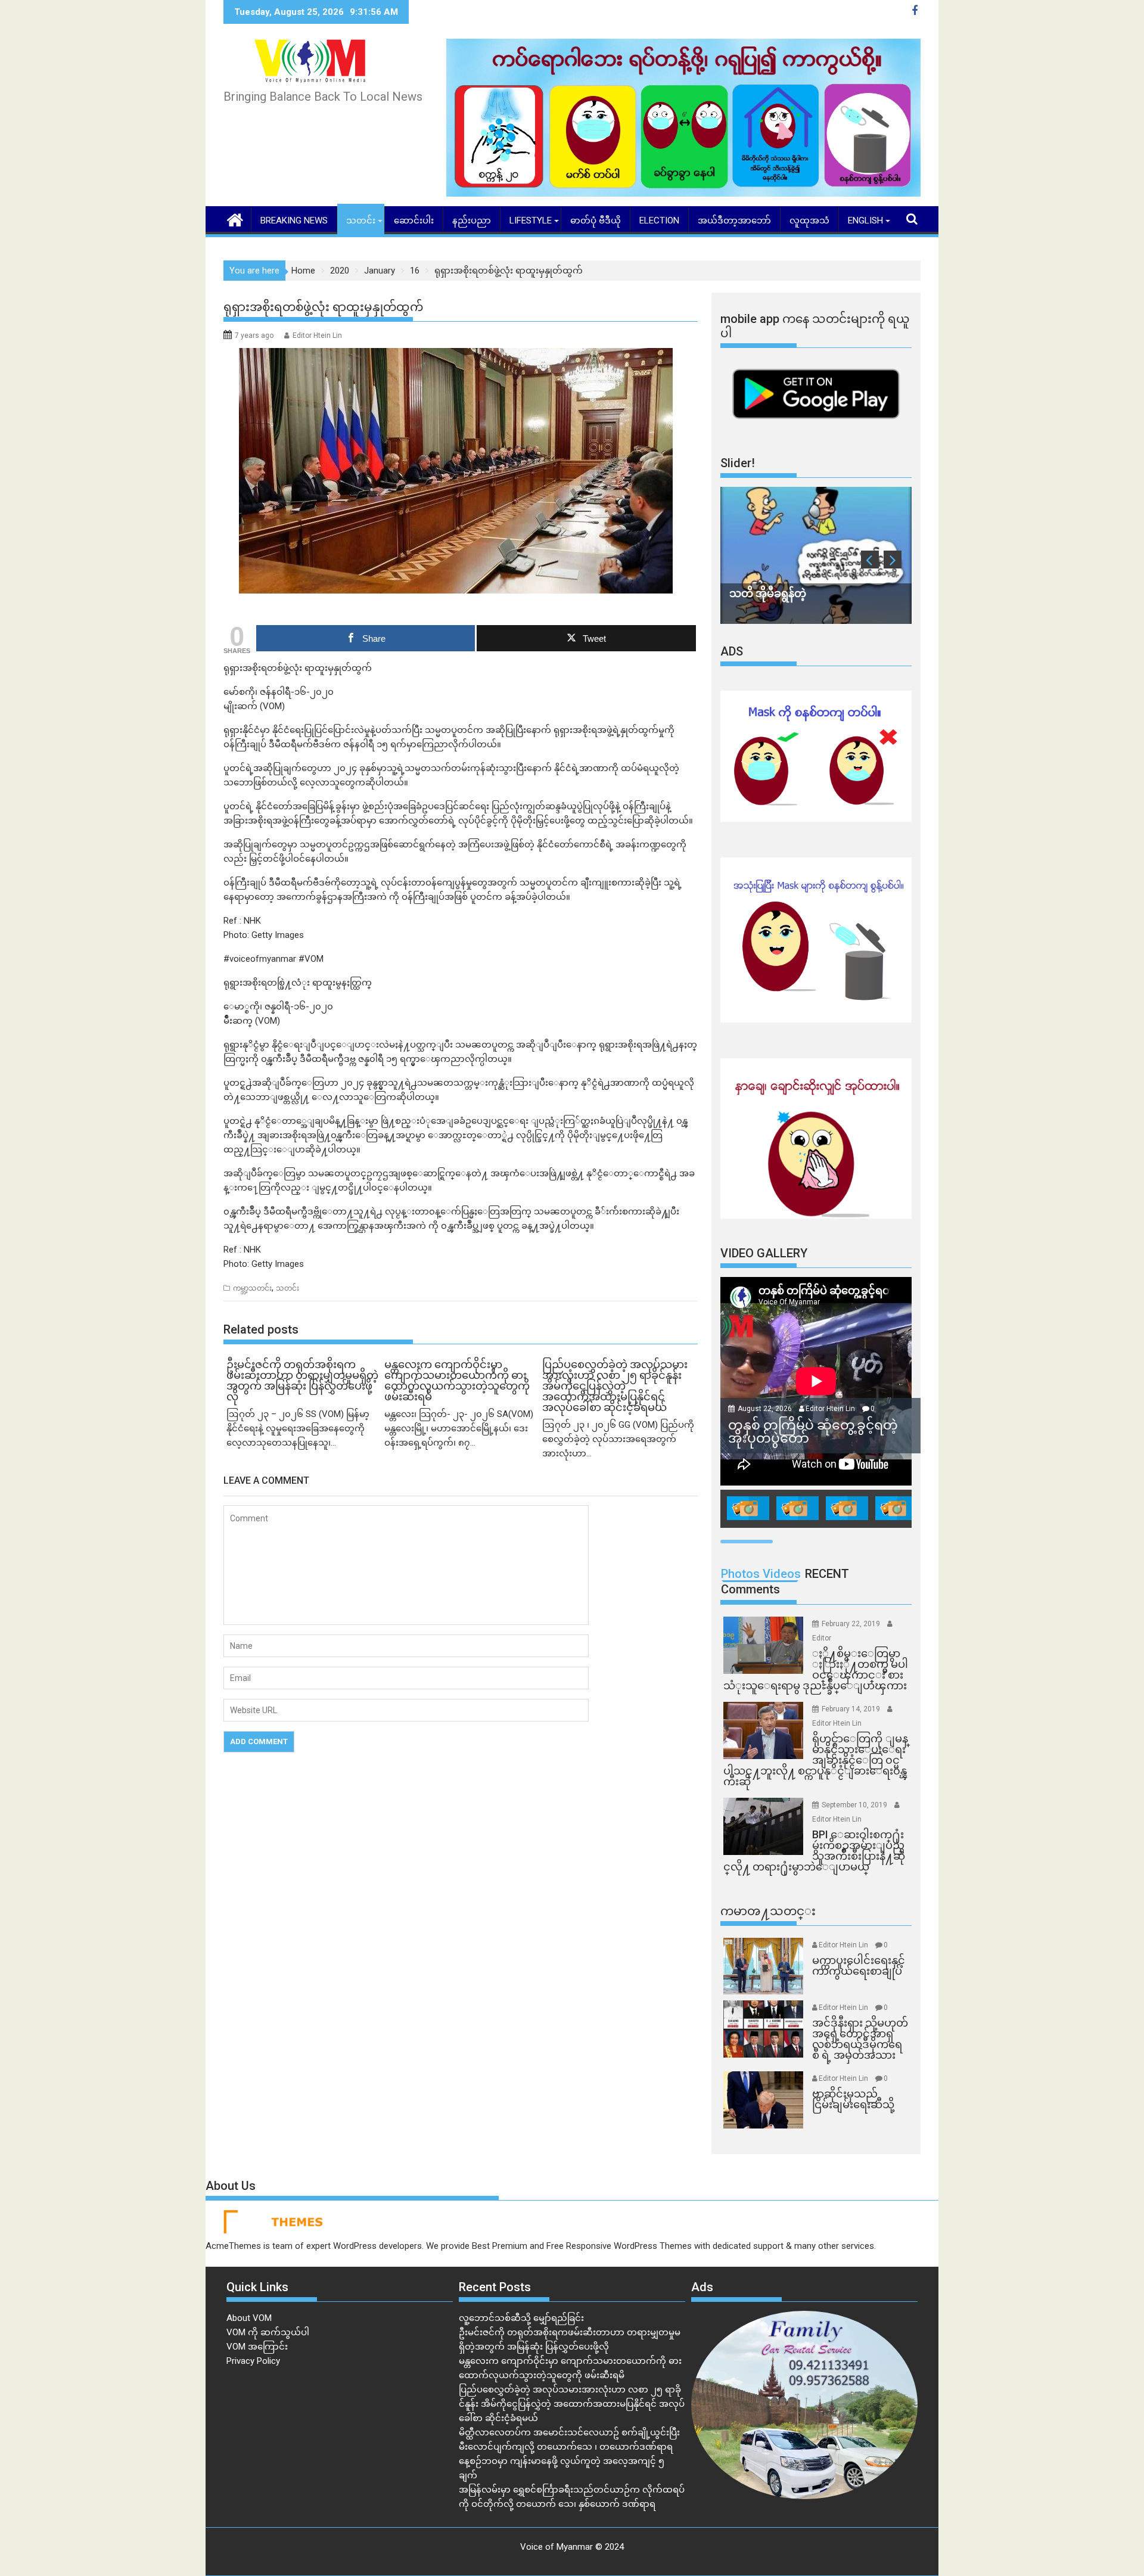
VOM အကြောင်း (257, 2347)
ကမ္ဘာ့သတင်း (252, 1288)
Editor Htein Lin (317, 335)
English (865, 220)
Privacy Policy (253, 2361)
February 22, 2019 (852, 1624)
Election (659, 220)
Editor (822, 1638)
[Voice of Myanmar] (235, 219)
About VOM (249, 2318)
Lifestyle (531, 220)
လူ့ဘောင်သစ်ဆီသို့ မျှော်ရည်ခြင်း (521, 2318)
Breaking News (294, 220)
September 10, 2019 (855, 1805)
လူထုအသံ (809, 220)
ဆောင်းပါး (414, 220)
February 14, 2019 (852, 1709)
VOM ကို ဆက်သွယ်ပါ (268, 2332)
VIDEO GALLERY (764, 1253)
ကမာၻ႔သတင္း (768, 1911)
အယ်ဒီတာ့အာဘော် (734, 220)
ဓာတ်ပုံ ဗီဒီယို (596, 220)
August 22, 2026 (766, 1409)
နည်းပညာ (472, 220)
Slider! (738, 463)
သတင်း (361, 220)
